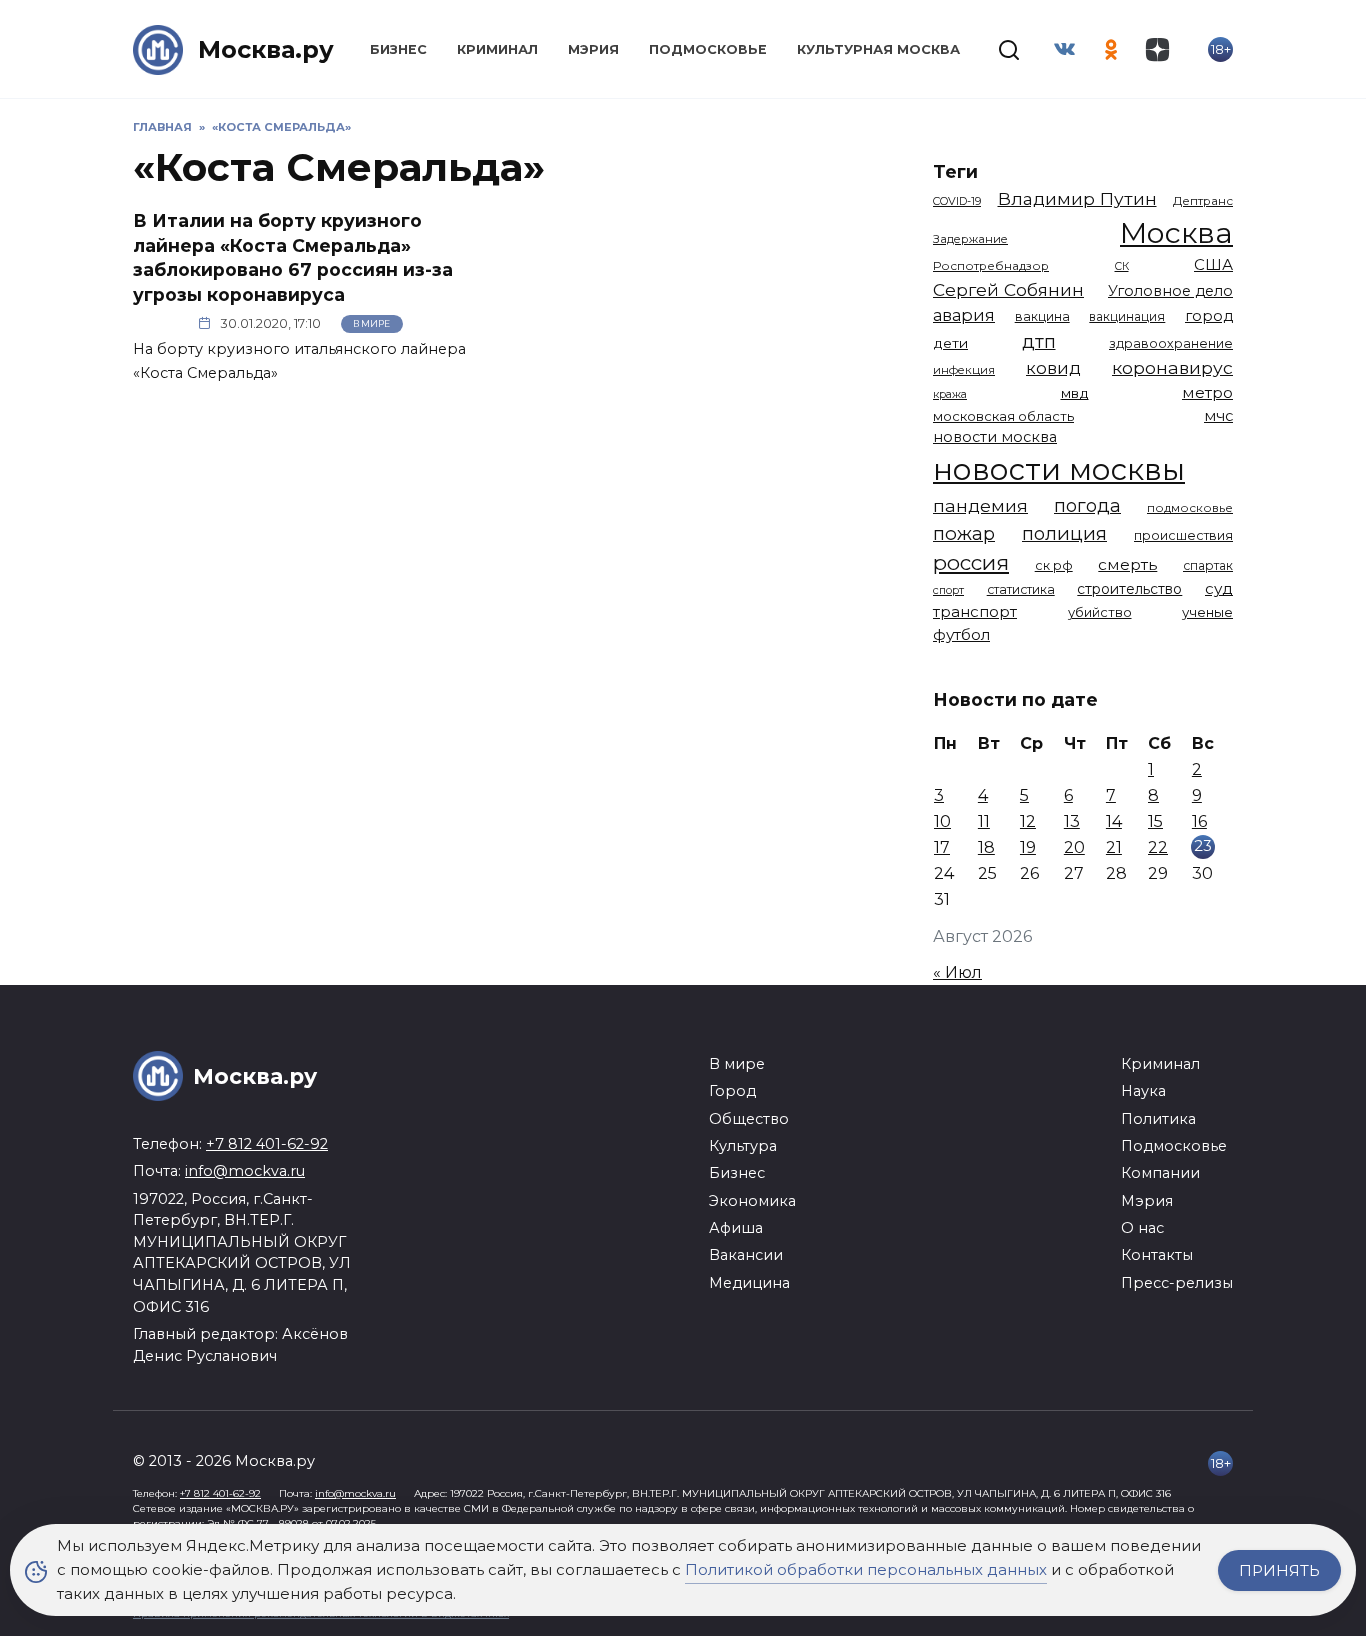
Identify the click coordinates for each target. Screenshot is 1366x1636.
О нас (1142, 1228)
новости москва (995, 437)
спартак (1208, 565)
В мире (371, 323)
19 (1028, 847)
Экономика (752, 1201)
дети (950, 343)
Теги (955, 171)
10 (942, 821)
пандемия (980, 505)
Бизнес (398, 49)
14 (1114, 821)
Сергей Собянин (1008, 289)
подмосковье (1190, 508)
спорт (948, 590)
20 (1074, 847)
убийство (1100, 612)
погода (1087, 505)
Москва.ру (266, 49)
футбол (961, 634)
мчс (1218, 416)
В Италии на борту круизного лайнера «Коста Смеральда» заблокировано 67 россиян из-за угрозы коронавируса (293, 257)
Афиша (736, 1228)
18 (986, 847)
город (1209, 316)
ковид (1053, 368)
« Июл (957, 972)
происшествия (1183, 535)
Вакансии (746, 1255)
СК (1122, 266)
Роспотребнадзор (991, 266)
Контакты (1157, 1255)
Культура (743, 1146)
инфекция (964, 370)
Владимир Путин (1077, 198)
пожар (964, 533)
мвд (1075, 393)
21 (1114, 847)
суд (1219, 588)
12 (1028, 821)
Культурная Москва (878, 49)
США (1213, 264)
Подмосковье (708, 49)
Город (732, 1091)
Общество (749, 1119)
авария (964, 315)
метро (1207, 392)
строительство (1129, 589)
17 (942, 847)
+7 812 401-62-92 (267, 1144)
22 (1158, 847)
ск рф (1054, 565)
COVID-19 (957, 201)
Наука (1143, 1091)
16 (1199, 821)
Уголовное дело (1170, 291)
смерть (1127, 564)
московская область (1003, 416)
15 (1155, 821)
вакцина (1042, 316)
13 (1072, 821)
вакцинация (1127, 316)
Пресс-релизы (1177, 1283)
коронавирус (1172, 367)
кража (950, 394)
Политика (1158, 1119)
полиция (1064, 533)
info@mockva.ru (245, 1171)
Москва (1176, 232)
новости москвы (1059, 469)
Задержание (970, 239)
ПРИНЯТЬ (1279, 1570)
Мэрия (593, 49)
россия (971, 562)
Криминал (497, 49)
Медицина (749, 1283)
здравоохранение (1171, 343)
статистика (1021, 589)
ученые (1207, 612)
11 (984, 821)
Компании (1160, 1173)
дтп (1039, 341)
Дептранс (1203, 201)
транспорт (975, 611)
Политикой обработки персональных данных (866, 1569)
